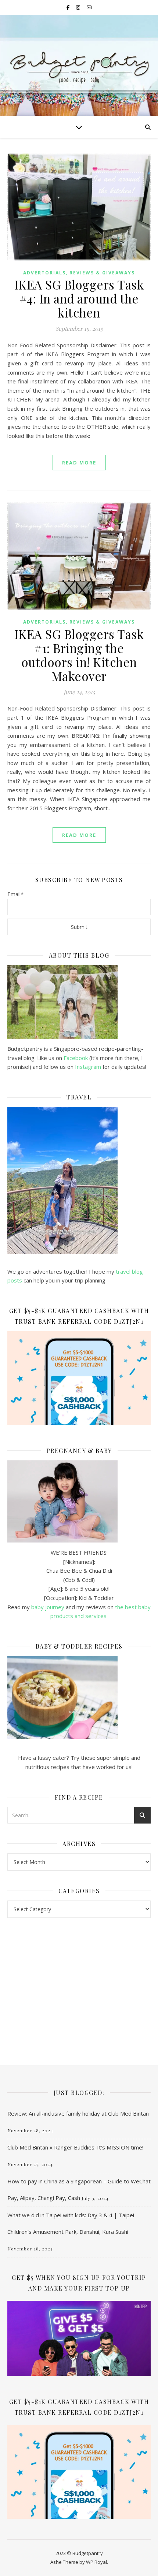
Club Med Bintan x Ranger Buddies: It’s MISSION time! (75, 2147)
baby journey (48, 1607)
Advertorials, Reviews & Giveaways (79, 273)
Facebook (76, 1058)
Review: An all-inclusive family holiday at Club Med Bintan (78, 2113)
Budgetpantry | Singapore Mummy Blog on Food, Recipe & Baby (79, 63)
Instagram (89, 1067)
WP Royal (96, 2562)
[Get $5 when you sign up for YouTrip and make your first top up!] (79, 2338)
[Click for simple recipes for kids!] (79, 1697)
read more (79, 463)
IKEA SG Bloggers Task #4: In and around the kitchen (79, 298)
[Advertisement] (79, 1984)
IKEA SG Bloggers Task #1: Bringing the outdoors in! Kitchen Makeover (79, 655)
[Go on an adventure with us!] (79, 1180)
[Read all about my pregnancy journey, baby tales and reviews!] (79, 1501)
